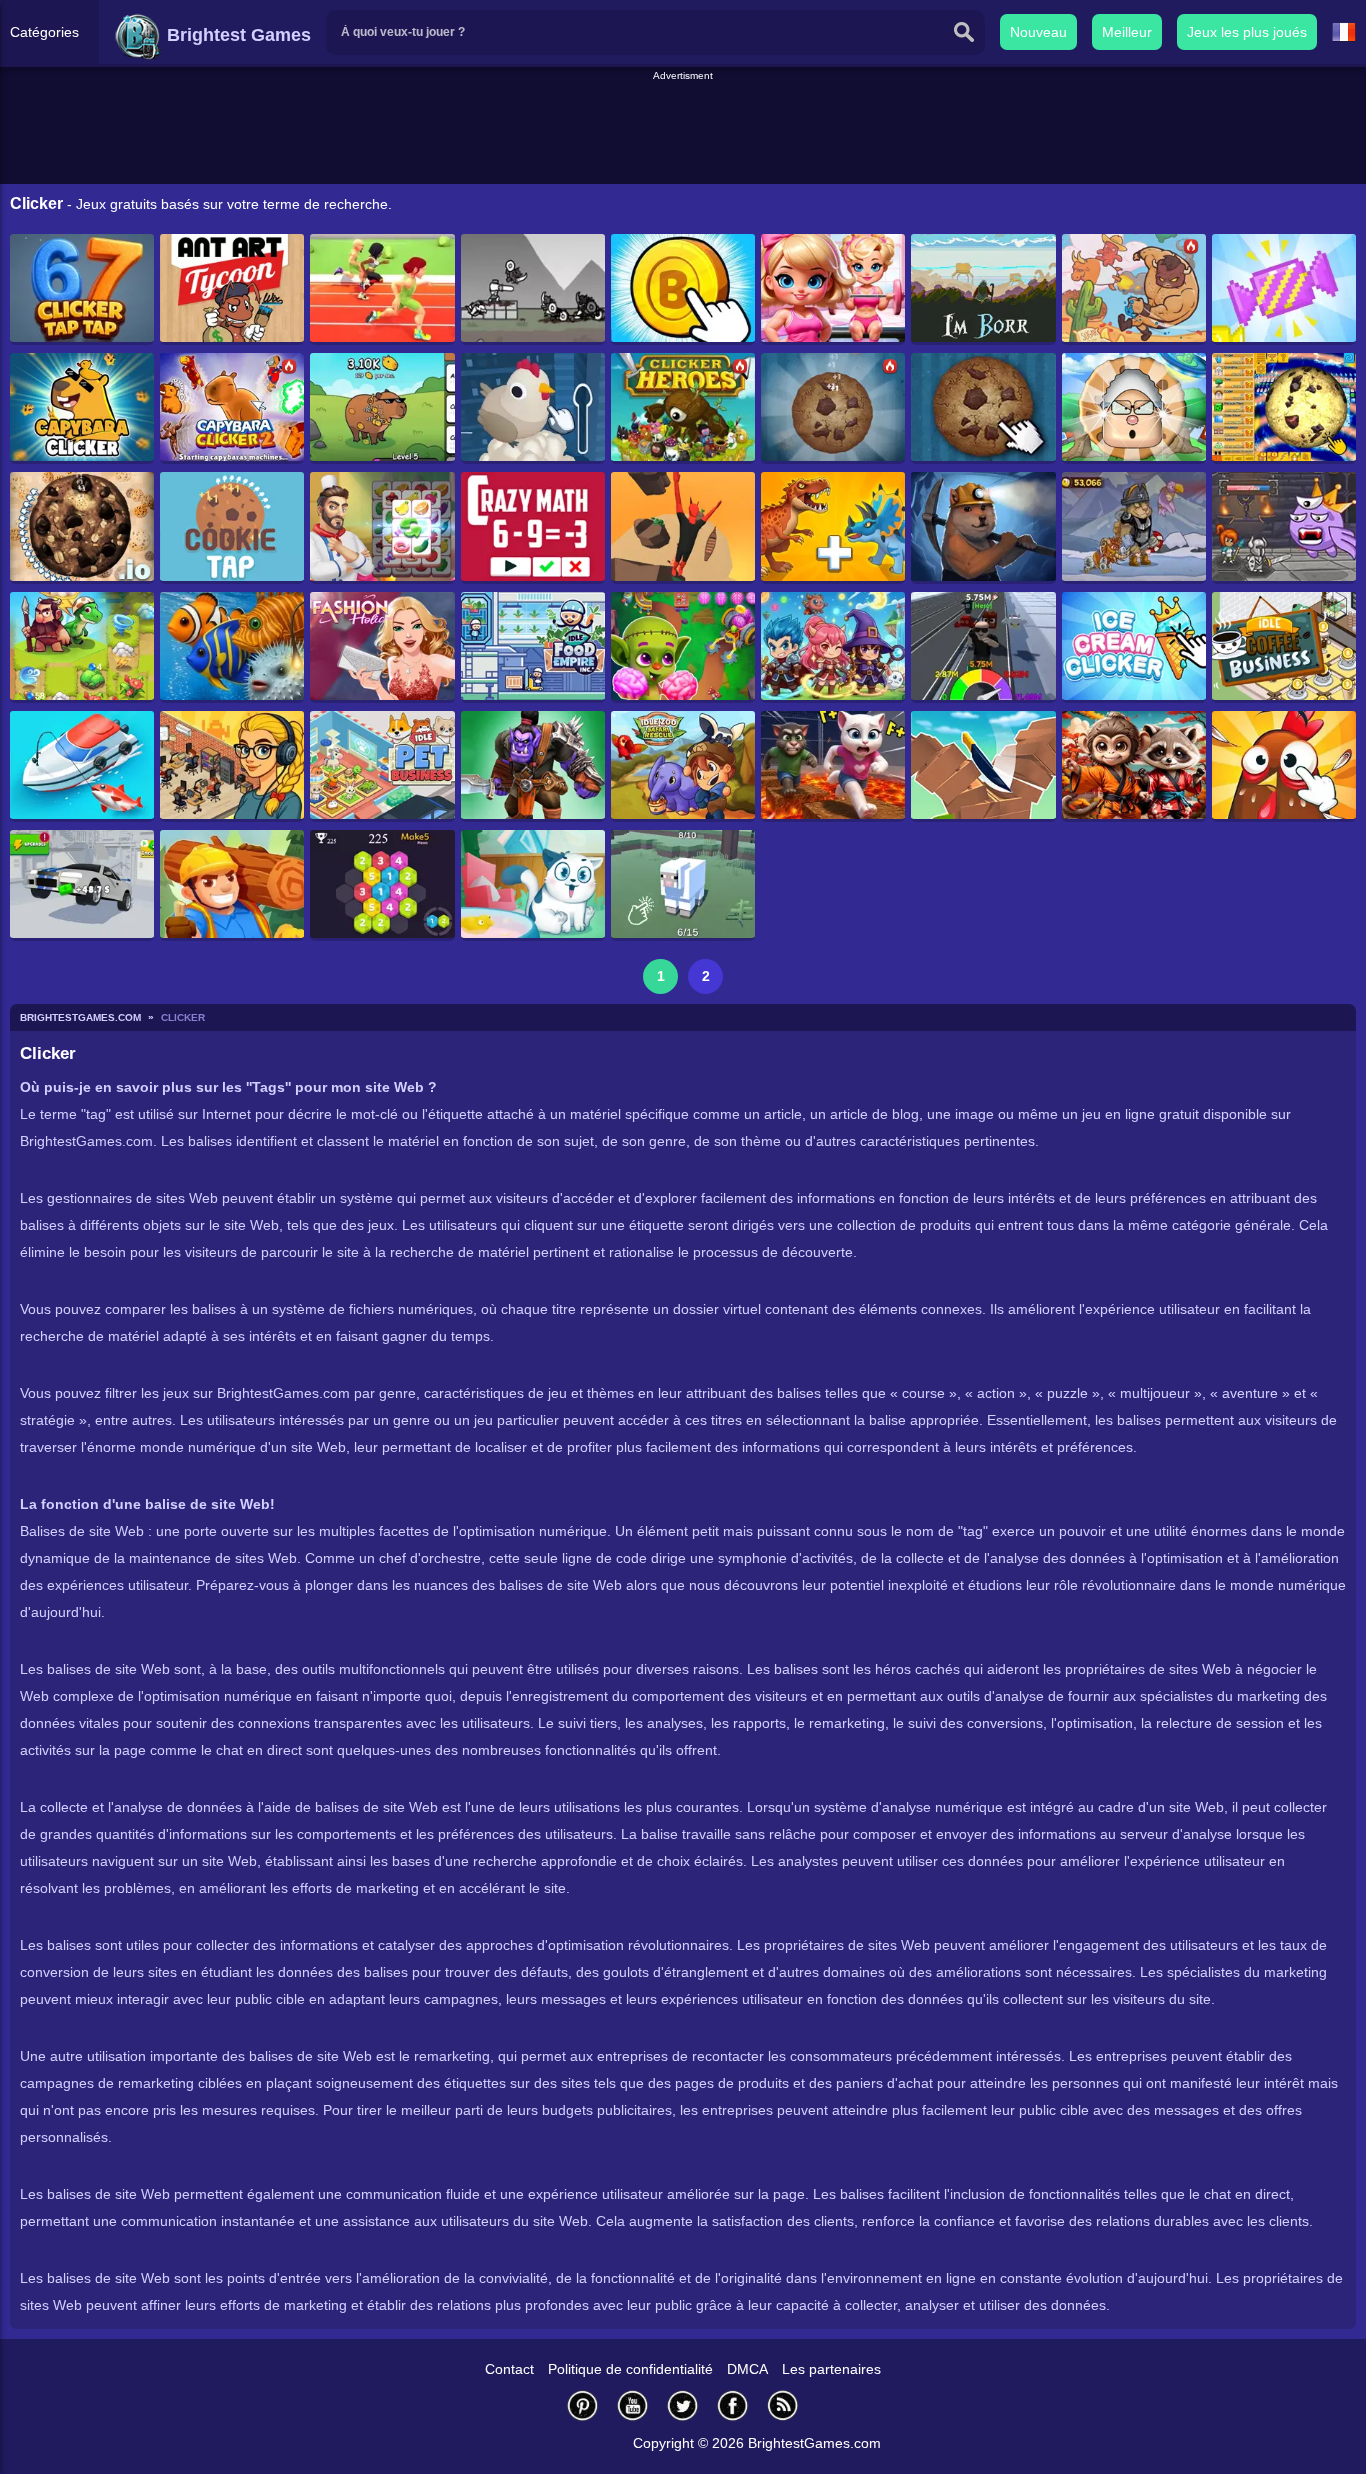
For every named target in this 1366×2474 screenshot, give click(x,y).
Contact (509, 2369)
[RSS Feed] (783, 2405)
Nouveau (1038, 32)
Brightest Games (236, 35)
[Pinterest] (583, 2405)
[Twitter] (683, 2405)
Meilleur (1127, 32)
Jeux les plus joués (1247, 32)
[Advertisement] (683, 129)
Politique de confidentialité (630, 2369)
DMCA (747, 2369)
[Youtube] (633, 2405)
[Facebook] (733, 2405)
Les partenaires (831, 2369)
